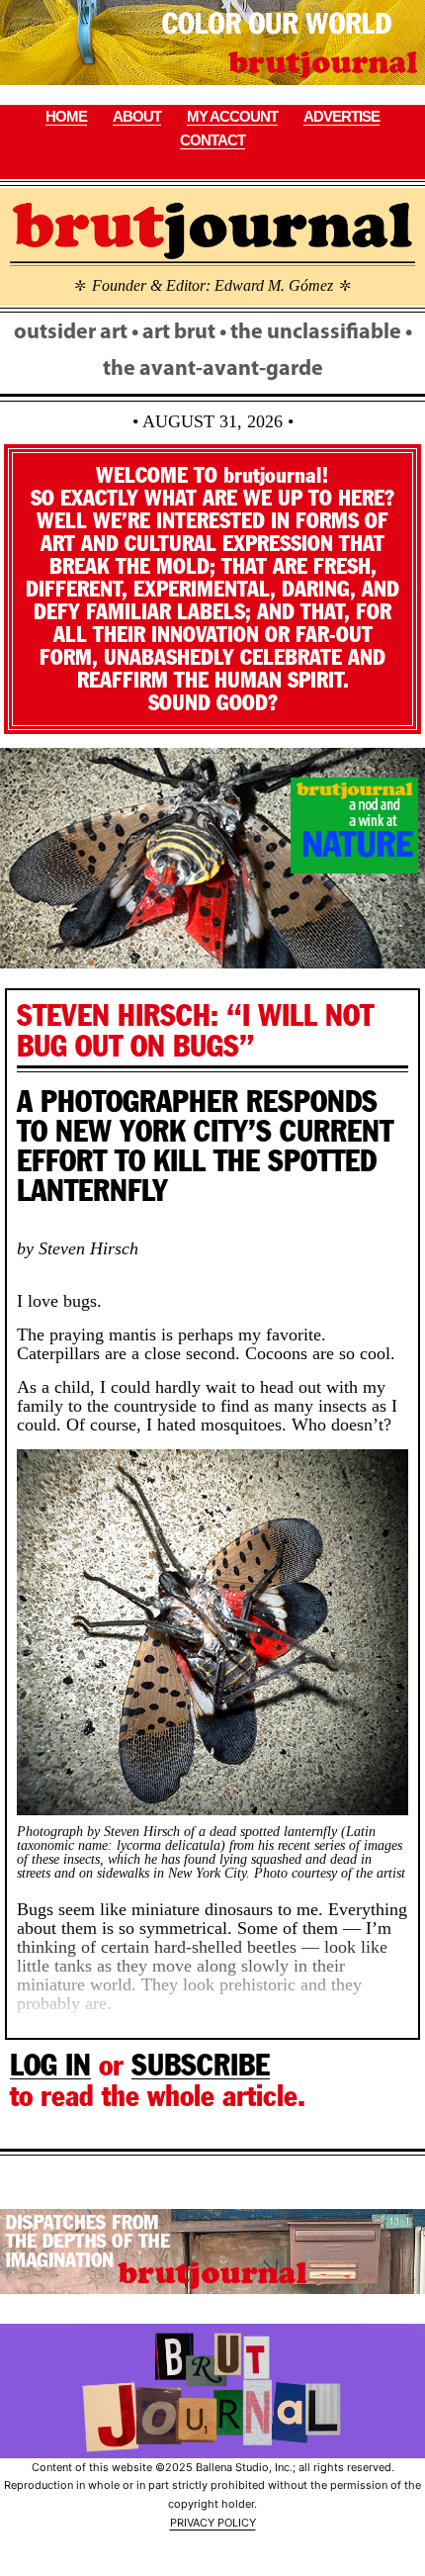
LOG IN (50, 2065)
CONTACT (212, 140)
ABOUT (137, 116)
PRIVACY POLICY (213, 2523)
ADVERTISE (341, 116)
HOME (66, 116)
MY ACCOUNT (232, 116)
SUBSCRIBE (201, 2065)
